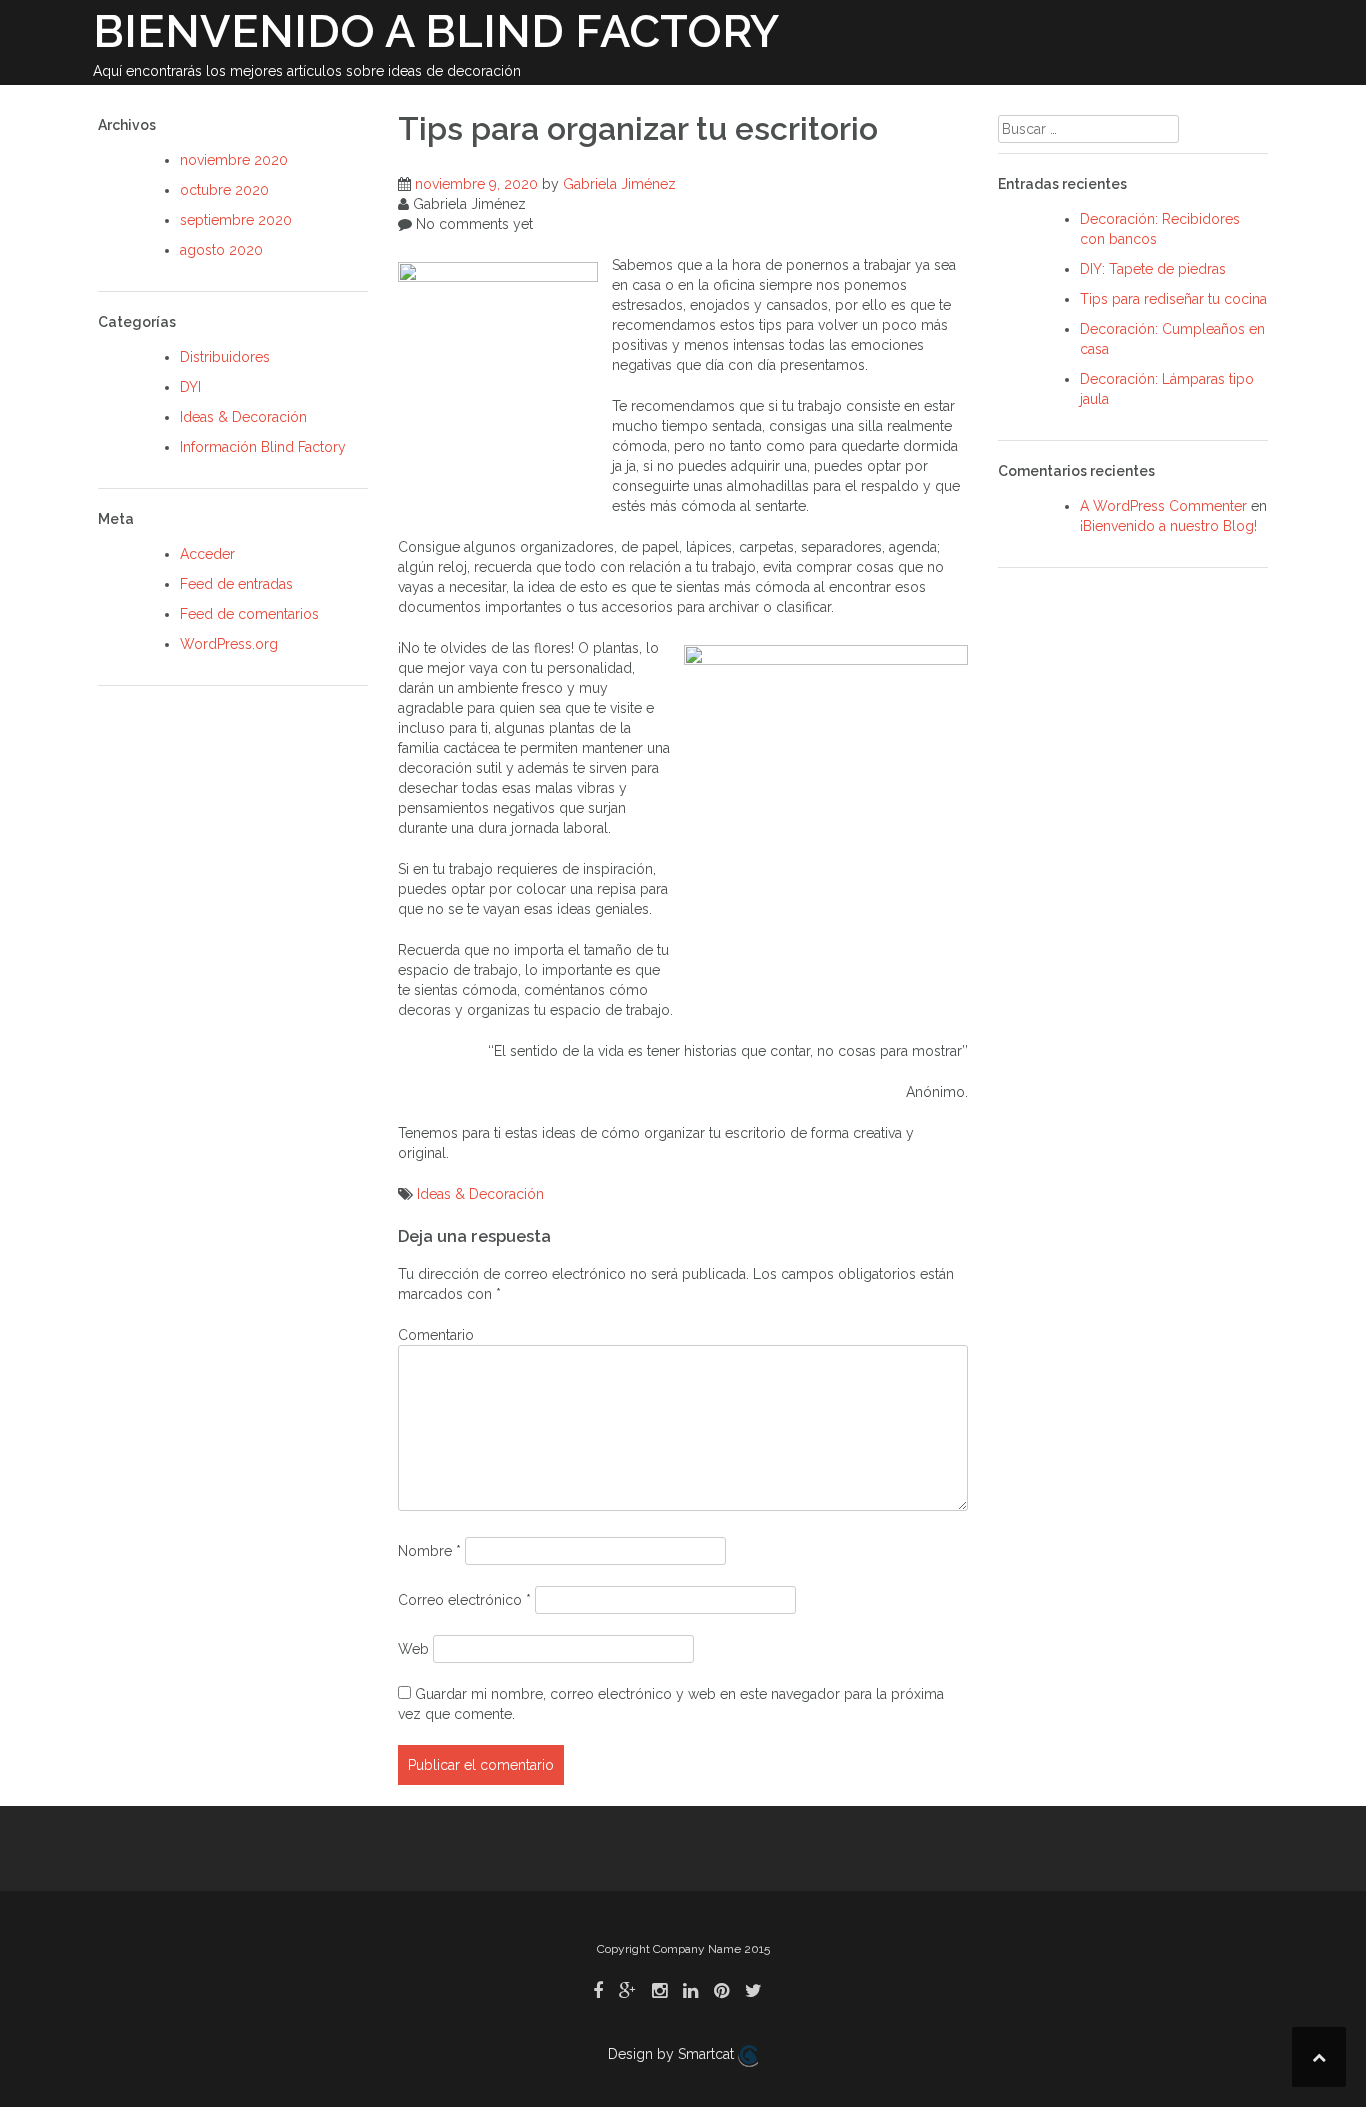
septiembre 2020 (236, 220)
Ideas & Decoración (243, 417)
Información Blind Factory (263, 447)
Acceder (207, 554)
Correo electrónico (464, 1600)
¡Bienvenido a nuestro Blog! (1168, 526)
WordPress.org (229, 644)
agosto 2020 (221, 250)
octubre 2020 (224, 190)
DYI (190, 387)
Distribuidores (225, 357)
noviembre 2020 (234, 160)
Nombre (429, 1551)
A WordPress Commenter (1163, 506)
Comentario (436, 1335)
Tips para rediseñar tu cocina (1173, 299)
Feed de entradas (236, 584)
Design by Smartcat (673, 2054)
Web (413, 1649)
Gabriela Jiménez (619, 184)
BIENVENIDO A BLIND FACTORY (436, 31)
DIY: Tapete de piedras (1153, 269)
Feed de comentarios (249, 614)
